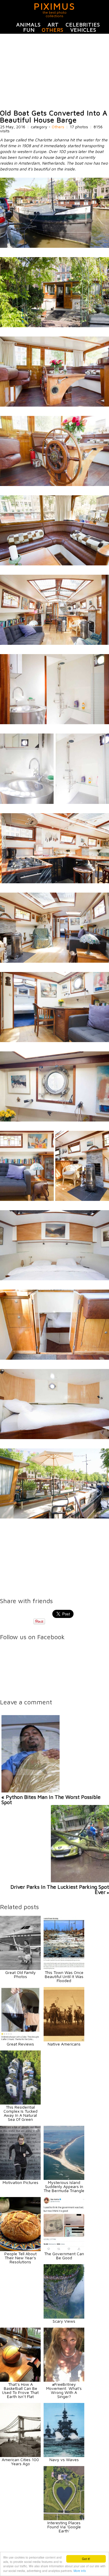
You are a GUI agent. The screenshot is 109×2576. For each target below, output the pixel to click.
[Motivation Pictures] (20, 2178)
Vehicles (83, 30)
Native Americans (64, 2044)
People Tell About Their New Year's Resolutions (20, 2258)
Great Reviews (20, 2044)
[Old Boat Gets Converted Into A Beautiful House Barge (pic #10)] (54, 961)
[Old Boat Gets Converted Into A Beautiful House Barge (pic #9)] (54, 882)
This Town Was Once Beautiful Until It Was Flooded (64, 1976)
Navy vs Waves (64, 2460)
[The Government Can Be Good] (64, 2250)
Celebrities (83, 25)
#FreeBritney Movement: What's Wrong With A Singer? (64, 2390)
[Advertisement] (54, 72)
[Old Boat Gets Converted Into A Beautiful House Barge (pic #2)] (54, 326)
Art (53, 25)
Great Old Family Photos (20, 1974)
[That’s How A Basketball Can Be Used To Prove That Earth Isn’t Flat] (20, 2380)
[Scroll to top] (89, 2550)
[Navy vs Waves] (64, 2455)
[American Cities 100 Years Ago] (20, 2455)
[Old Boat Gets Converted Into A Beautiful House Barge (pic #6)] (54, 643)
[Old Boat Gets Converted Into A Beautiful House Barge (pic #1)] (54, 246)
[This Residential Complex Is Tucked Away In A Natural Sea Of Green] (20, 2103)
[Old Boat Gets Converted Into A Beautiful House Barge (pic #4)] (54, 484)
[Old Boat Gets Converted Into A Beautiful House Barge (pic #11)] (54, 1040)
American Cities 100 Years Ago (20, 2462)
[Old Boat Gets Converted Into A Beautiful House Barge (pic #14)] (54, 1279)
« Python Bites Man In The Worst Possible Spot (51, 1800)
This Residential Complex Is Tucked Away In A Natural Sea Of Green (20, 2113)
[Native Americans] (64, 2040)
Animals (28, 25)
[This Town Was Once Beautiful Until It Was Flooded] (64, 1968)
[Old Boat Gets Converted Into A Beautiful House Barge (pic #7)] (54, 723)
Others (53, 30)
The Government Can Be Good (64, 2256)
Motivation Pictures (20, 2182)
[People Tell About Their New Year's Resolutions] (20, 2250)
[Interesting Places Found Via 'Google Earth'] (64, 2519)
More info (80, 2571)
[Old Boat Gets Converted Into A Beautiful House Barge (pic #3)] (54, 405)
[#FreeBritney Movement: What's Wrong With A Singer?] (64, 2380)
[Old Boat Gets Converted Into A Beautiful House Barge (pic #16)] (54, 1437)
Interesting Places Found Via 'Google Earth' (64, 2527)
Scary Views (64, 2321)
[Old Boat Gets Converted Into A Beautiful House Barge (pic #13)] (54, 1199)
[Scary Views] (64, 2317)
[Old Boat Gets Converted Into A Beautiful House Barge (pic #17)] (54, 1517)
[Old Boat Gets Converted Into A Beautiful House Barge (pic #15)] (54, 1358)
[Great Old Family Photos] (20, 1968)
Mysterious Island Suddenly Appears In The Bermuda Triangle (64, 2186)
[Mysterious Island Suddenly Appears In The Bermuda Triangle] (64, 2178)
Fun (29, 30)
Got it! (86, 2559)
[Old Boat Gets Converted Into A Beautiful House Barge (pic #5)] (54, 564)
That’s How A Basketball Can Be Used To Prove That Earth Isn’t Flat (20, 2390)
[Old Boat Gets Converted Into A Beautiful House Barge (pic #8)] (54, 802)
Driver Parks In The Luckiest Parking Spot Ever (60, 1889)
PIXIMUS (54, 6)
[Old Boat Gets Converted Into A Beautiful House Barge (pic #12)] (54, 1120)
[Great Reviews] (20, 2040)
